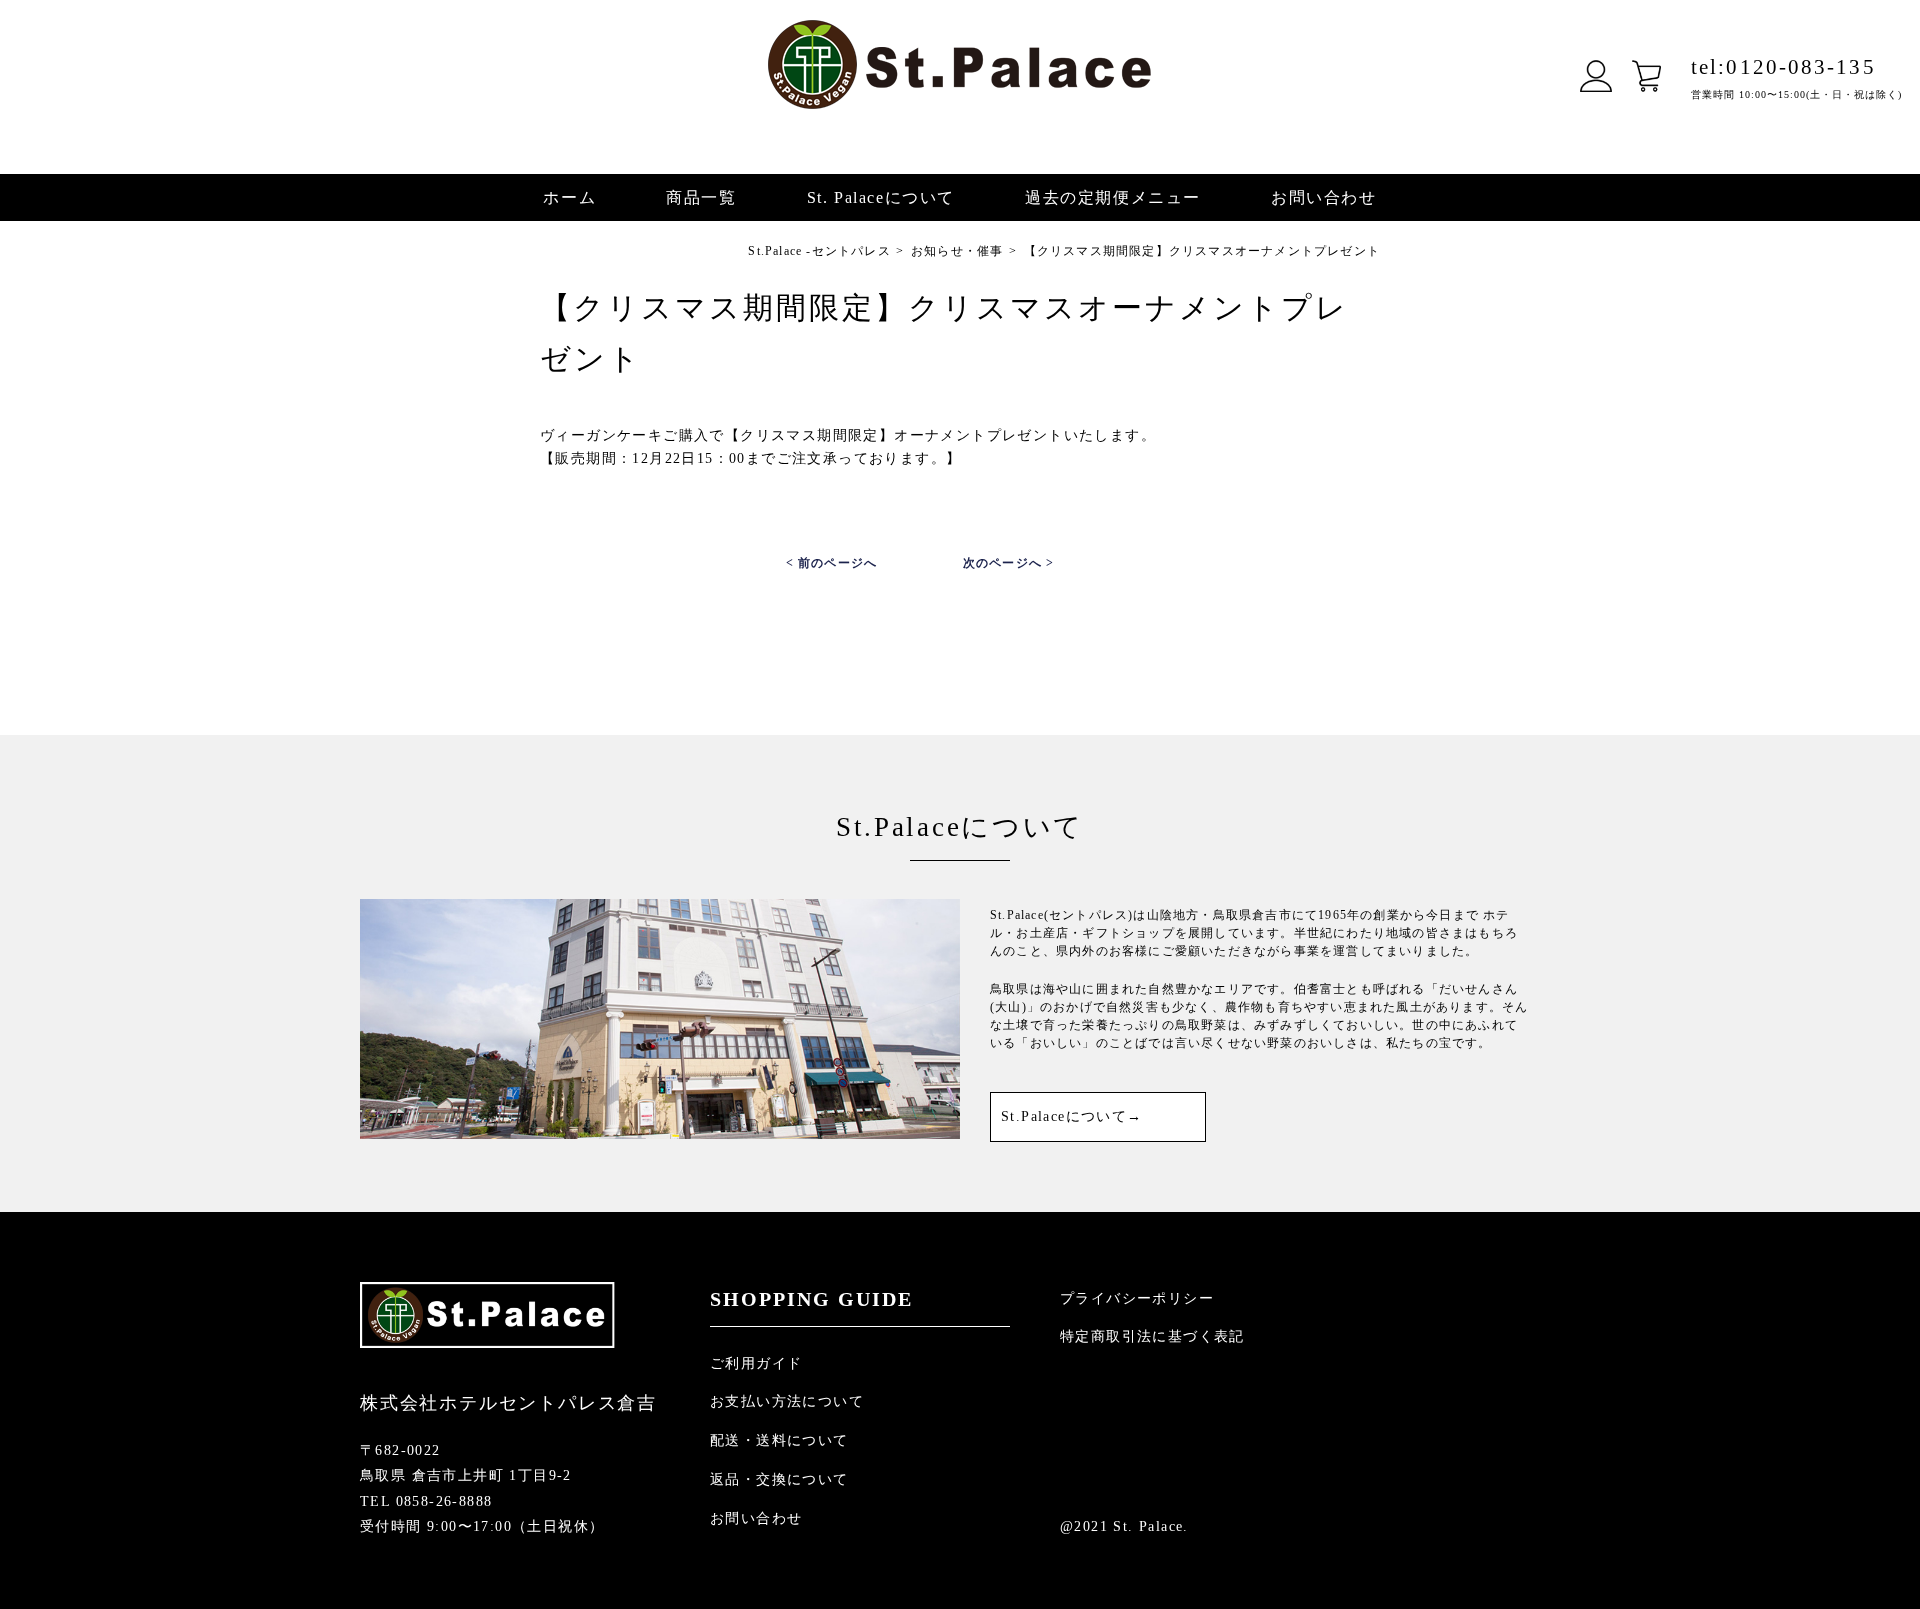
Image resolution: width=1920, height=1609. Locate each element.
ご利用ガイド (756, 1363)
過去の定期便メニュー (1113, 197)
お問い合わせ (1324, 197)
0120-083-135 (1783, 67)
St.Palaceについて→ (1072, 1116)
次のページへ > (1009, 563)
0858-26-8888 (444, 1501)
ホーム (569, 197)
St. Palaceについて (881, 197)
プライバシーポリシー (1137, 1298)
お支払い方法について (787, 1401)
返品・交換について (779, 1479)
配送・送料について (779, 1440)
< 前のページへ (832, 563)
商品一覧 (701, 197)
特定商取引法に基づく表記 (1152, 1336)
